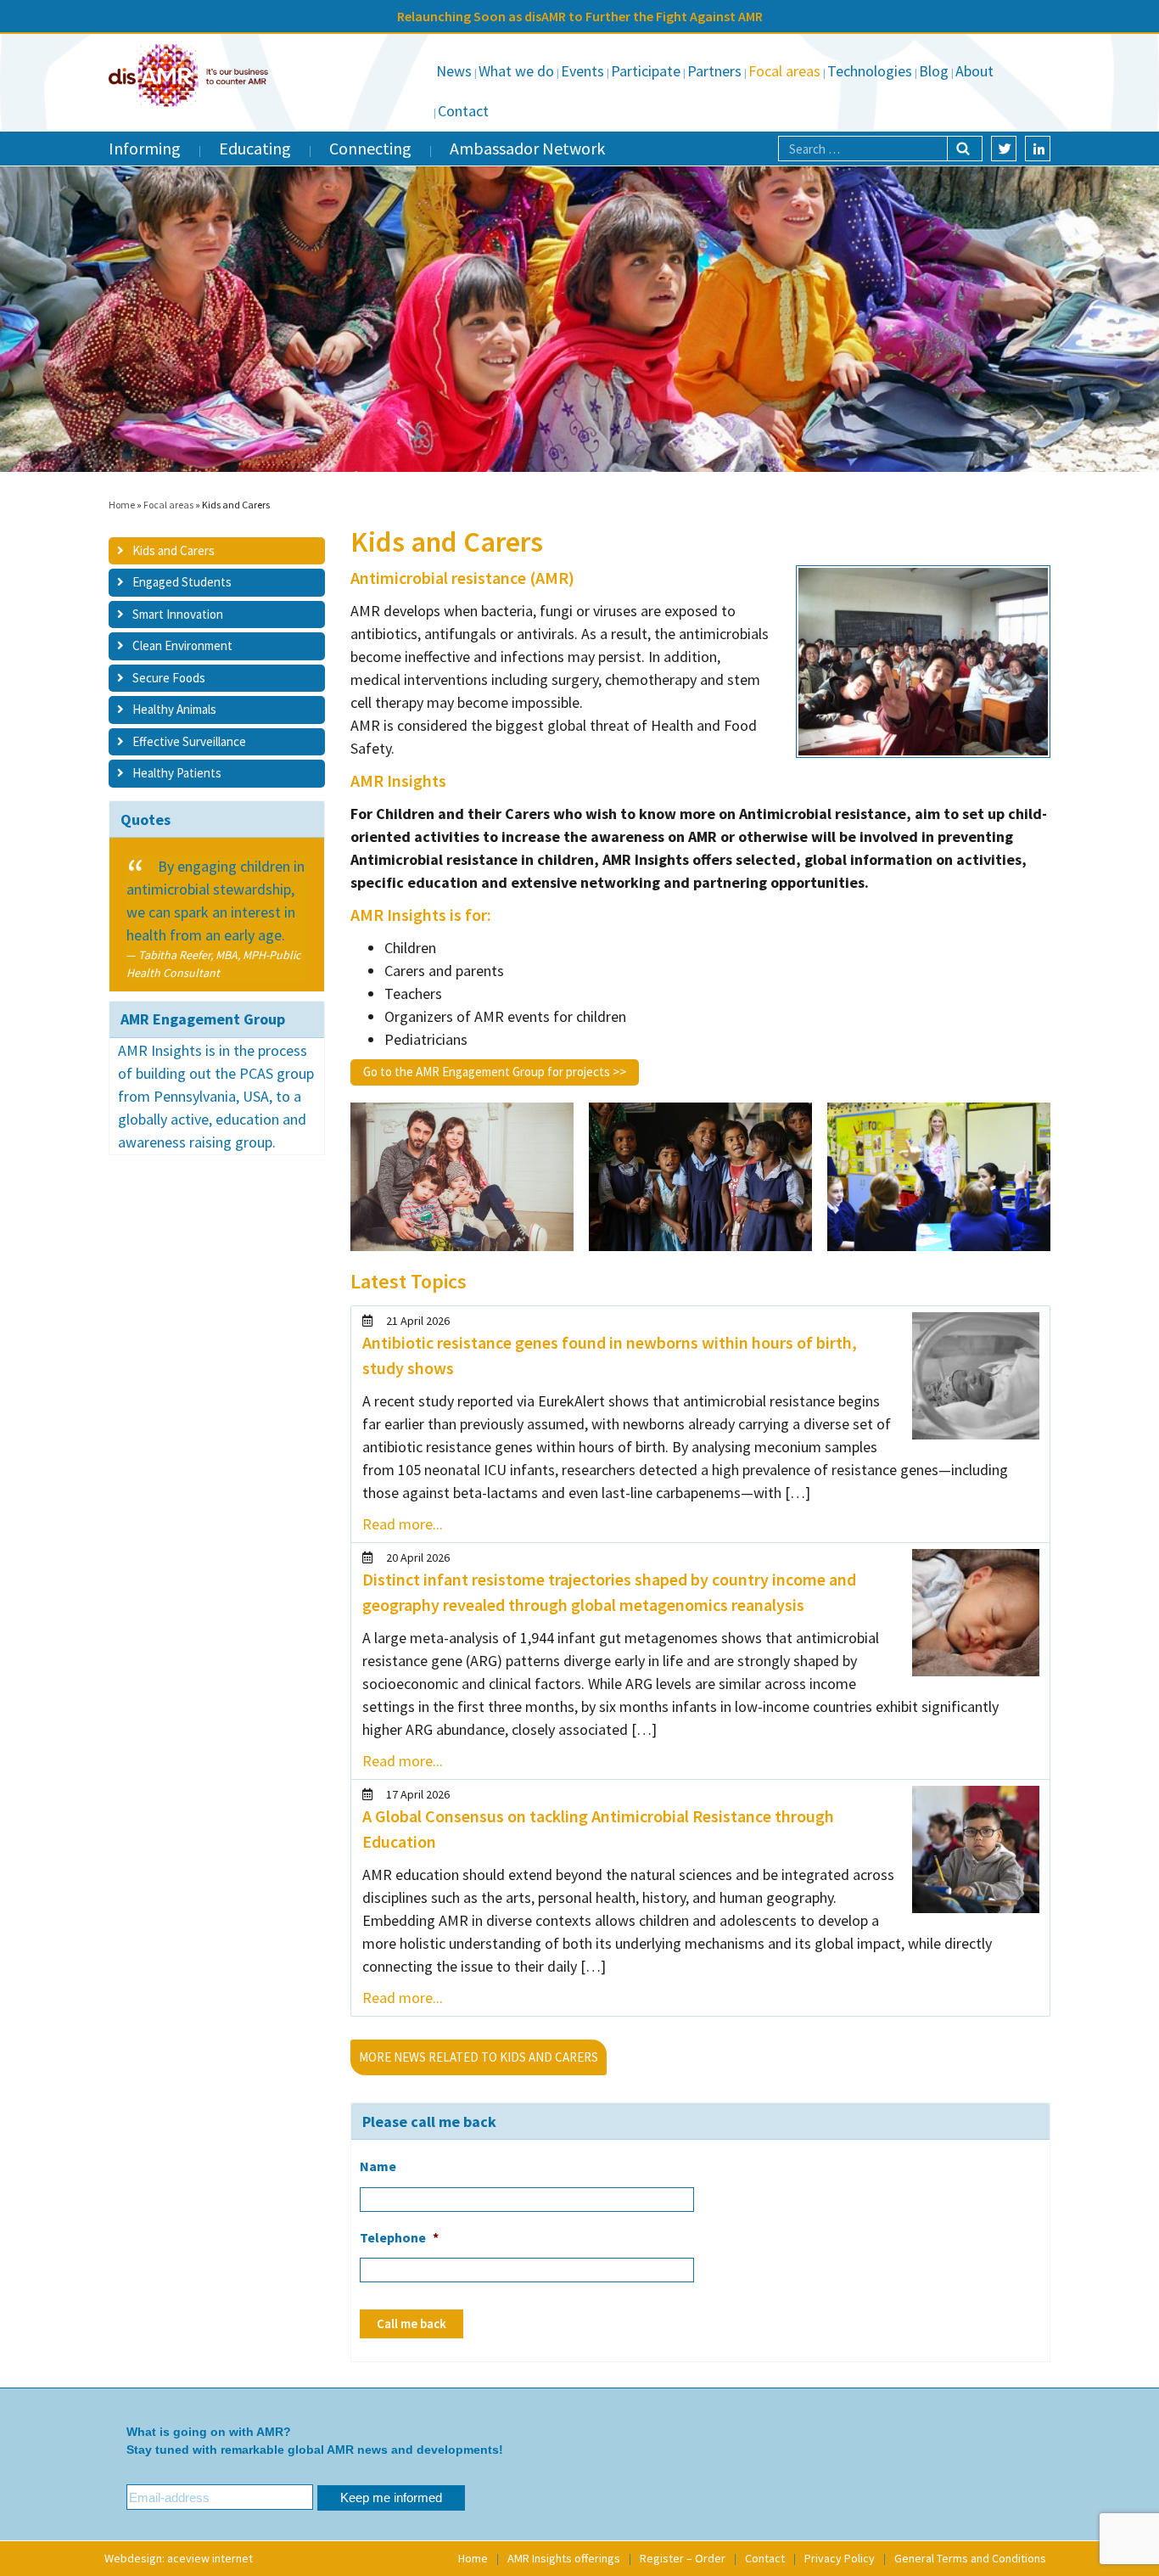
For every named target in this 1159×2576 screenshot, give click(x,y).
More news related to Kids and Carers (479, 2057)
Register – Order (683, 2558)
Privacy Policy (840, 2558)
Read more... (403, 1524)
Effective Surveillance (189, 741)
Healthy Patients (177, 774)
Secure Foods (169, 678)
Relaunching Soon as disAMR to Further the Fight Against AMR (580, 16)
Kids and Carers (174, 550)
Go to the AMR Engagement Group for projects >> (495, 1072)
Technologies (870, 71)
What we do (516, 71)
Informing (145, 148)
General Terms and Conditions (970, 2558)
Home (122, 505)
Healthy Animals (174, 710)
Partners (714, 71)
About (974, 71)
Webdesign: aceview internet (179, 2558)
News (454, 71)
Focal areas (784, 71)
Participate (646, 71)
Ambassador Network (527, 148)
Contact (463, 111)
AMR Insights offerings (564, 2558)
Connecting (370, 148)
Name (378, 2166)
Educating (255, 148)
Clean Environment (182, 646)
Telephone (399, 2237)
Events (582, 71)
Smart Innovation (178, 614)
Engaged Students (182, 583)
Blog (934, 71)
